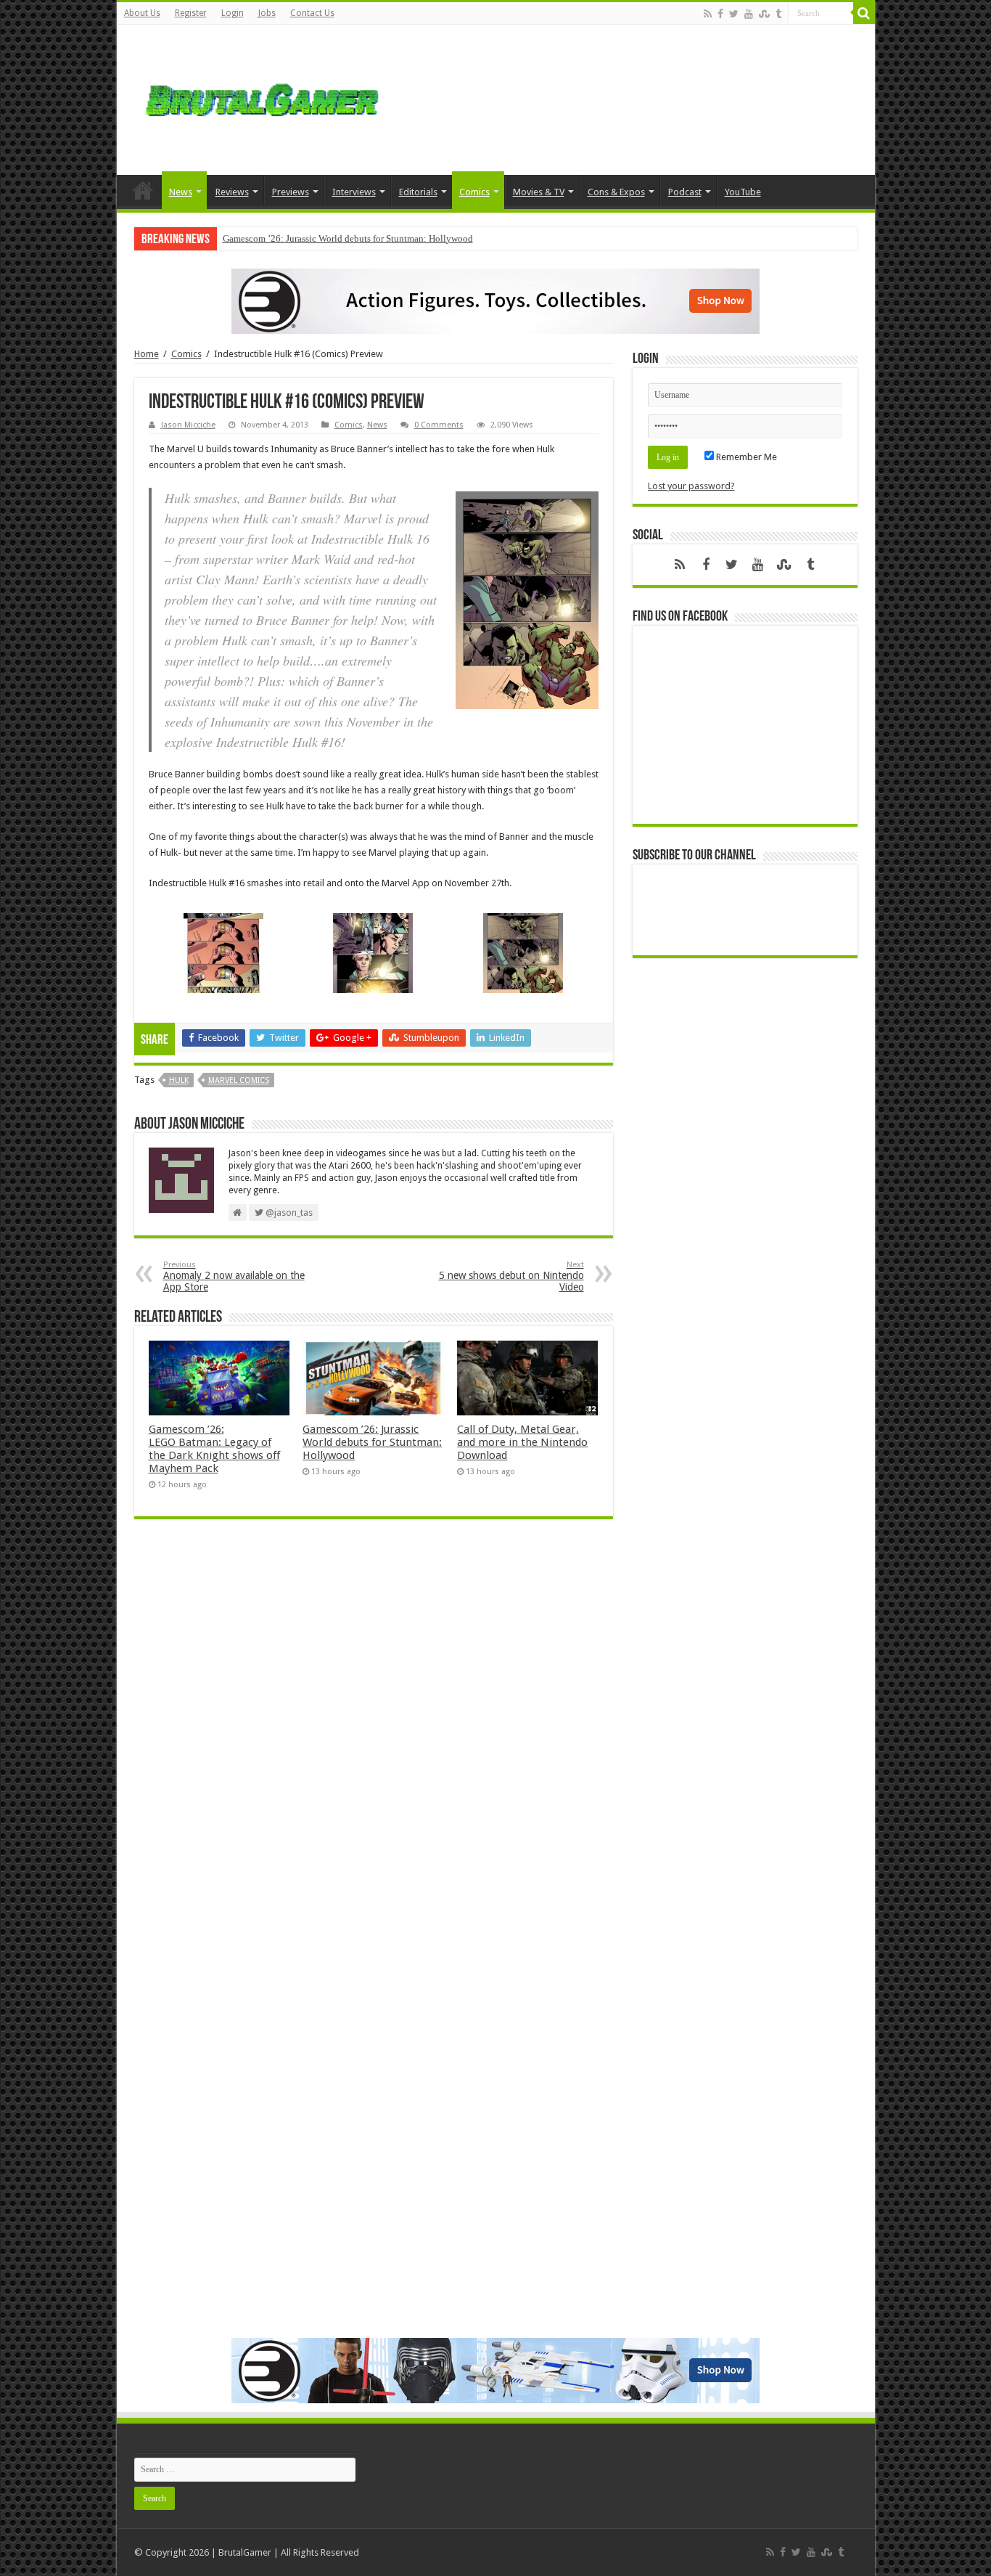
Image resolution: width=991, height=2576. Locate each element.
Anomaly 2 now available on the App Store (234, 1276)
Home (143, 190)
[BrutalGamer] (262, 97)
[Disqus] (374, 1741)
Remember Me (745, 457)
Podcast (685, 192)
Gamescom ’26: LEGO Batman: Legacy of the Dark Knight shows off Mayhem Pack (214, 1449)
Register (191, 13)
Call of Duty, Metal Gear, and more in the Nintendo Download (522, 1442)
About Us (142, 13)
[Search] (864, 13)
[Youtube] (749, 14)
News (181, 192)
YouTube (743, 192)
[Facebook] (720, 14)
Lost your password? (691, 486)
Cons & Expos (616, 192)
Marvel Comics (239, 1080)
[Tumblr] (778, 14)
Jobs (267, 13)
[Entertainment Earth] (495, 300)
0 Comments (439, 425)
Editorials (418, 192)
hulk (179, 1080)
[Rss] (708, 14)
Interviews (354, 192)
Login (233, 13)
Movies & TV (539, 192)
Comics (474, 192)
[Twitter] (734, 14)
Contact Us (312, 13)
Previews (291, 192)
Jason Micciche (188, 425)
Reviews (232, 192)
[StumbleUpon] (764, 14)
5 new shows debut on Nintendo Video (511, 1276)
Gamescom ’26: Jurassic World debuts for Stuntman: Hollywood (348, 238)
